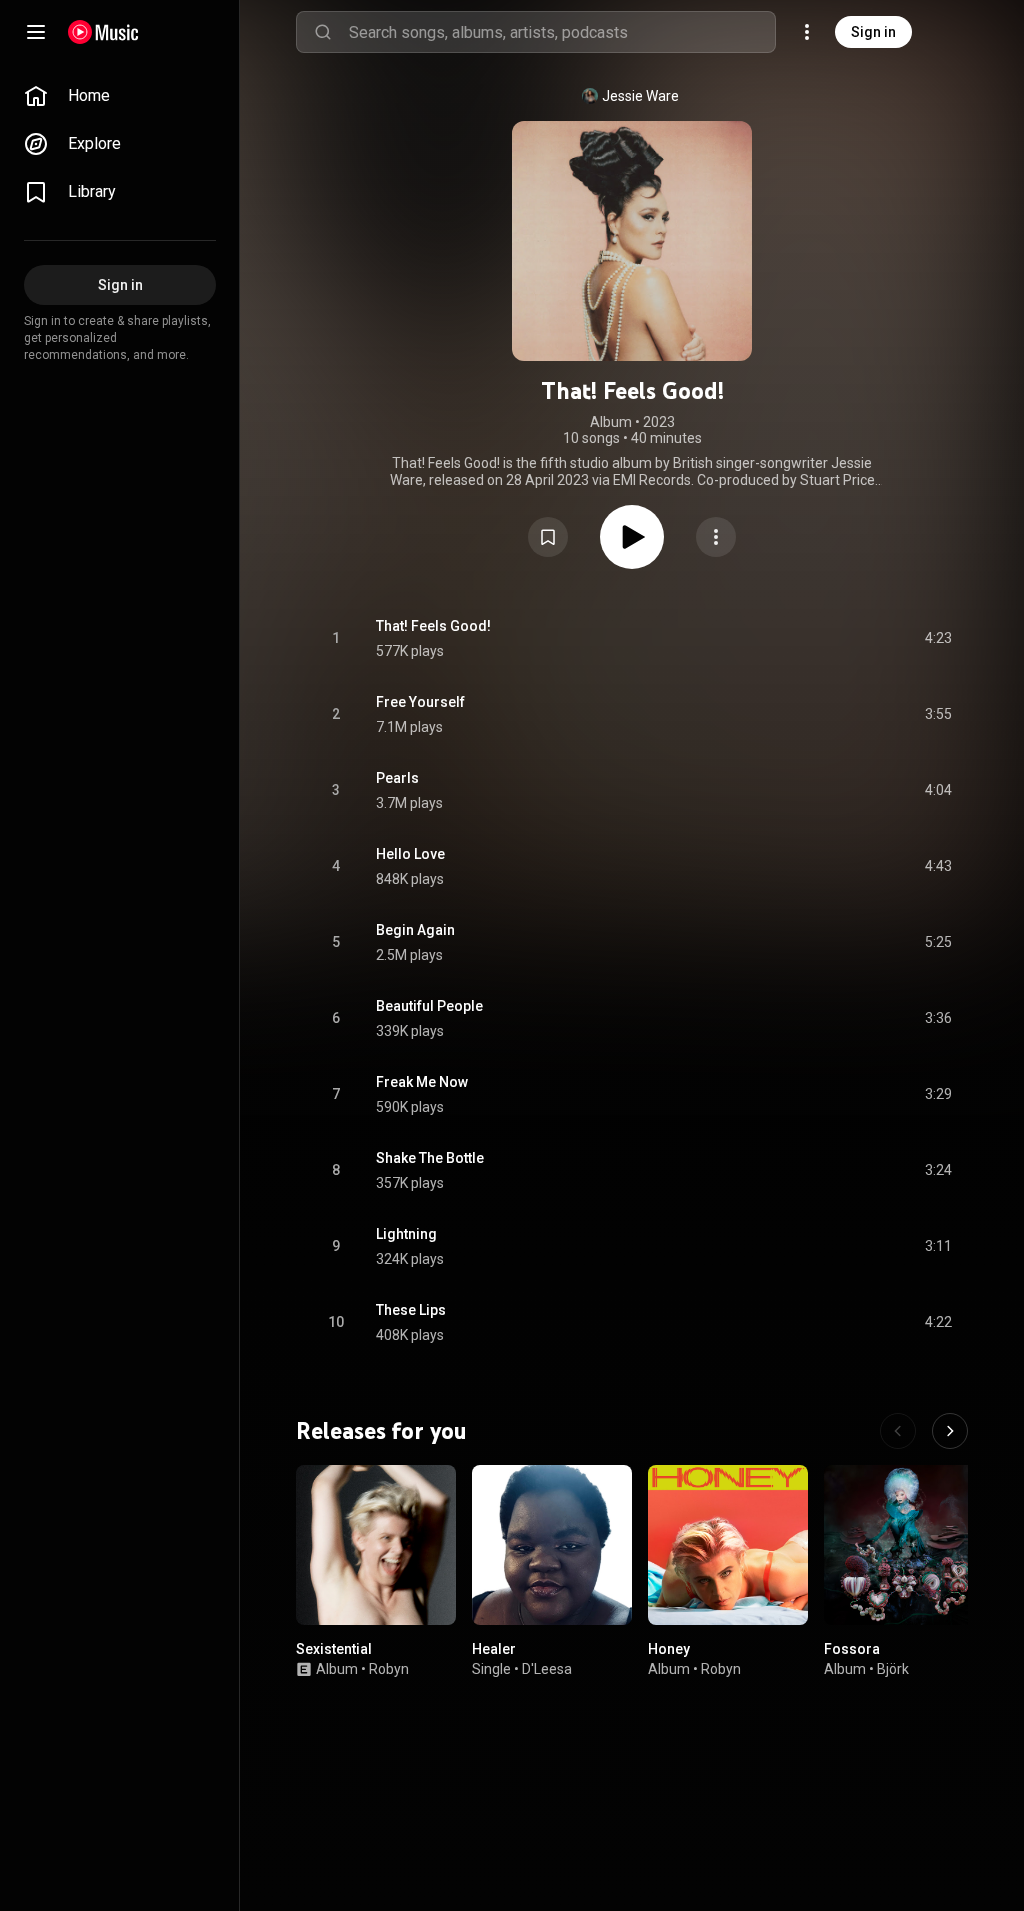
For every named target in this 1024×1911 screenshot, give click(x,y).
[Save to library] (548, 537)
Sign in (873, 32)
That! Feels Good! (433, 626)
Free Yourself (420, 702)
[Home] (103, 32)
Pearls (397, 778)
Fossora (852, 1649)
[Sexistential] (376, 1545)
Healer (494, 1649)
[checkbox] (938, 639)
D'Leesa (547, 1669)
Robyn (389, 1669)
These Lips (411, 1310)
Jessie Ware (640, 96)
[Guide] (36, 32)
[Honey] (728, 1545)
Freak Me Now (422, 1082)
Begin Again (415, 930)
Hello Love (410, 854)
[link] (120, 96)
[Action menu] (716, 537)
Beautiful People (429, 1006)
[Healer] (552, 1545)
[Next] (950, 1431)
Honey (669, 1649)
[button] (548, 537)
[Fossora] (904, 1545)
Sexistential (334, 1649)
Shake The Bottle (430, 1158)
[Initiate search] (323, 32)
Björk (893, 1669)
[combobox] (562, 32)
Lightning (406, 1234)
